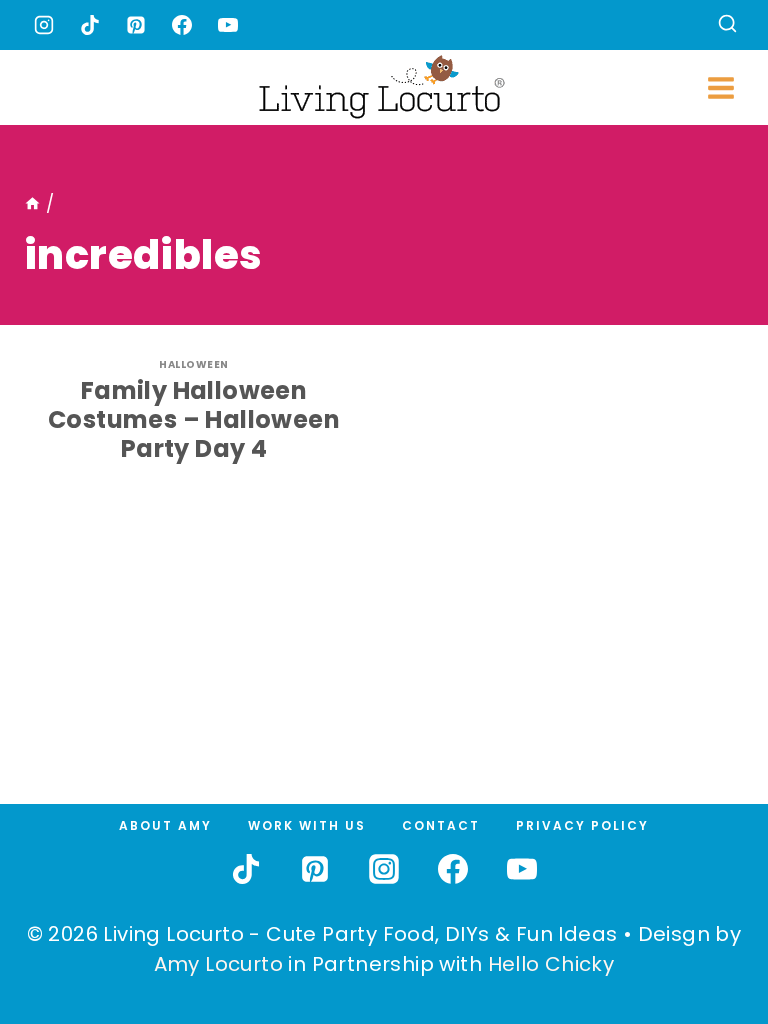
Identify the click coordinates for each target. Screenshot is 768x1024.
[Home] (32, 204)
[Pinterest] (136, 25)
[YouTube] (228, 25)
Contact (441, 825)
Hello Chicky (551, 964)
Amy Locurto (218, 964)
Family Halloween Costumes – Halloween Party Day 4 (194, 419)
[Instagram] (44, 25)
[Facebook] (182, 25)
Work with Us (307, 825)
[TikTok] (90, 25)
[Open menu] (720, 87)
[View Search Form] (727, 25)
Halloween (194, 364)
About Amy (165, 825)
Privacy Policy (582, 825)
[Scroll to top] (709, 935)
